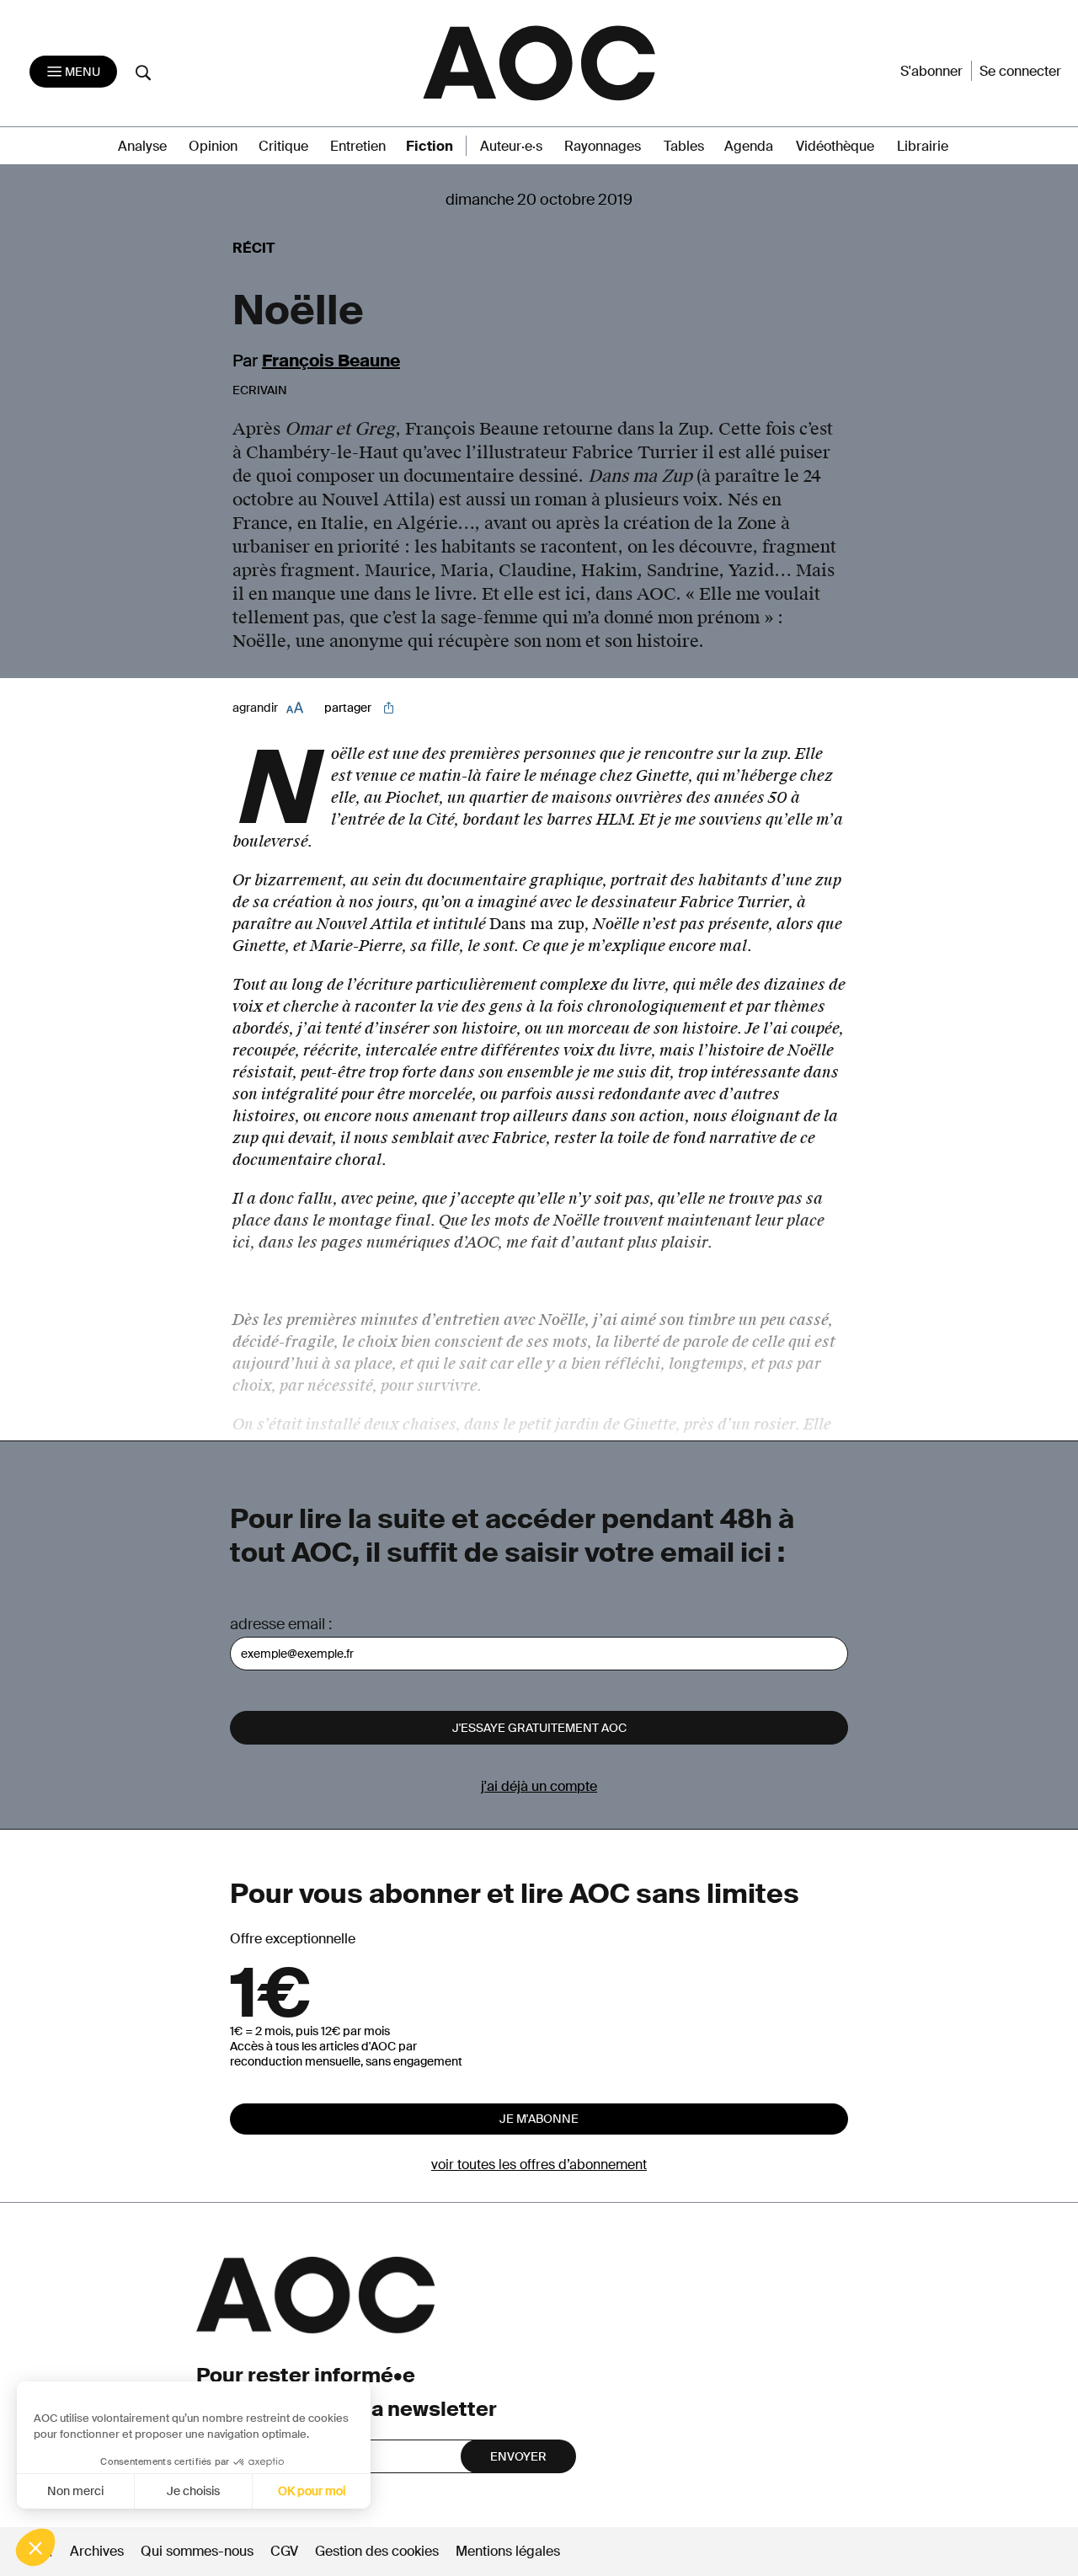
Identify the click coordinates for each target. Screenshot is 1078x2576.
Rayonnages (603, 146)
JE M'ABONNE (539, 2119)
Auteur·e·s (511, 146)
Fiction (430, 146)
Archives (97, 2551)
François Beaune (331, 361)
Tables (684, 146)
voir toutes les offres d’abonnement (539, 2164)
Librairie (923, 146)
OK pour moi (312, 2491)
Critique (283, 146)
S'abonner (931, 71)
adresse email (278, 1624)
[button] (35, 2547)
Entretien (358, 146)
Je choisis (193, 2491)
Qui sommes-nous (197, 2551)
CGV (284, 2551)
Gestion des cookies (379, 2551)
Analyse (142, 146)
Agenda (749, 146)
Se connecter (1020, 71)
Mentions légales (508, 2551)
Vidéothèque (835, 146)
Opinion (213, 146)
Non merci (75, 2491)
